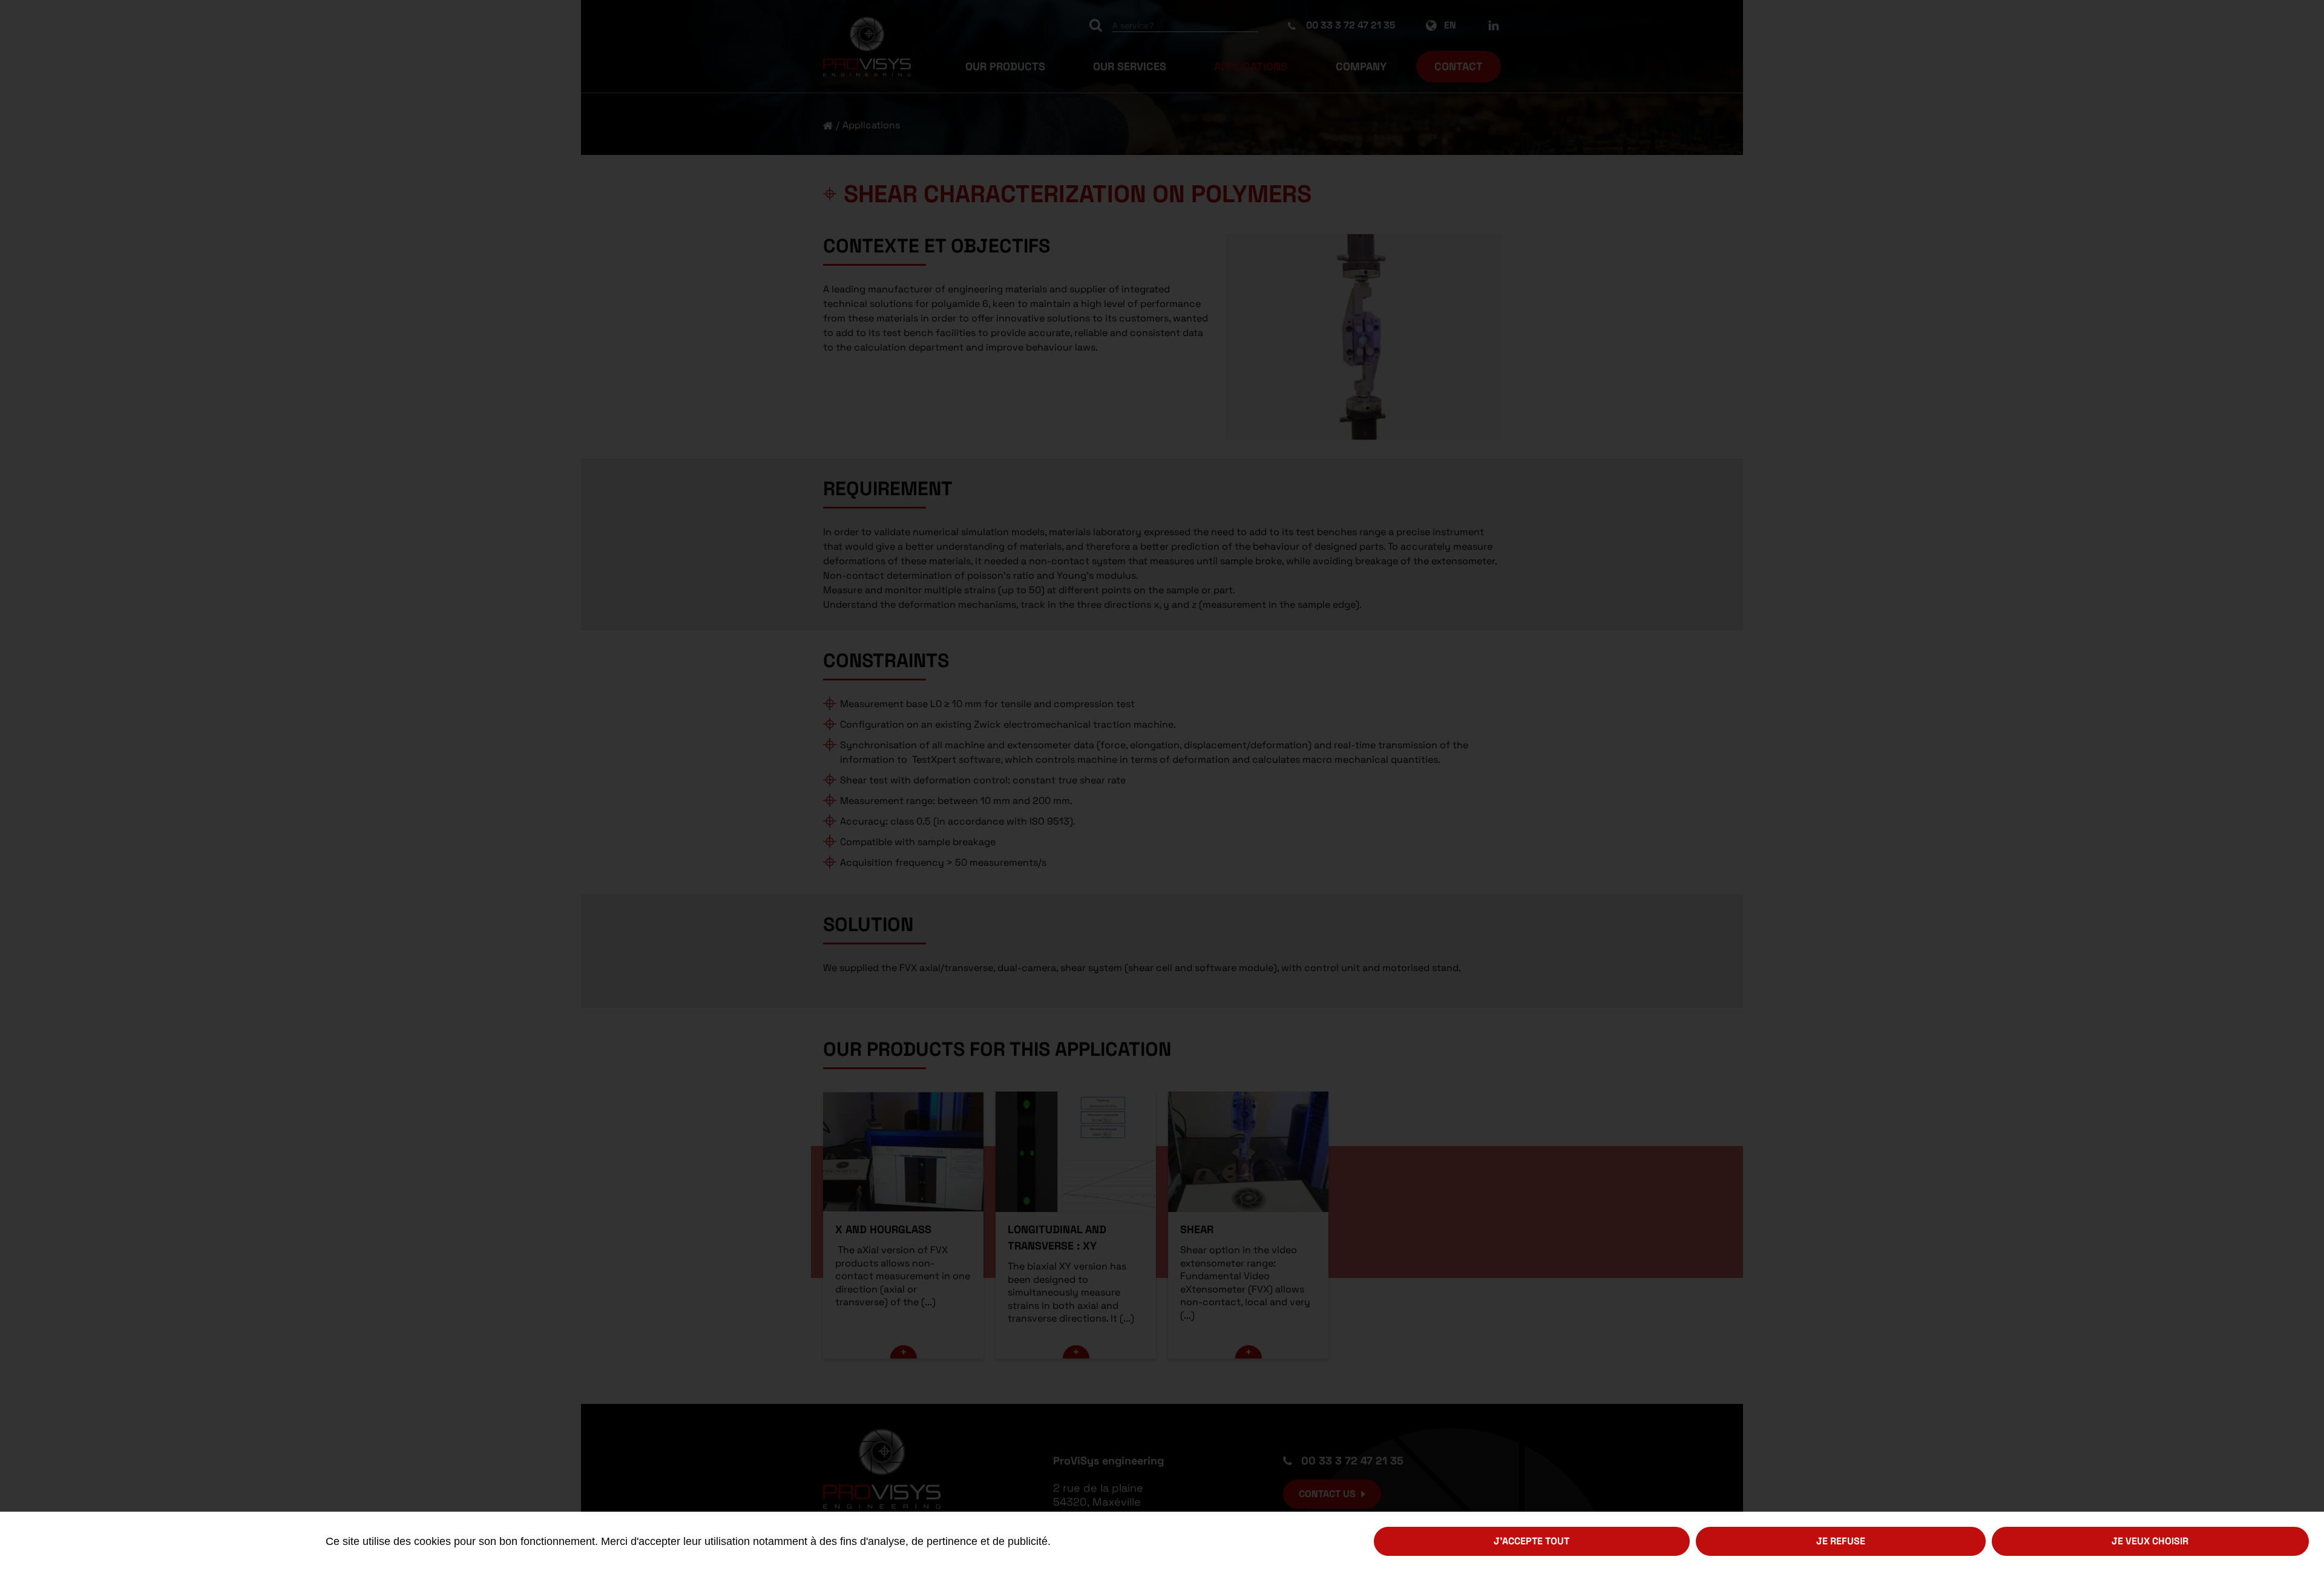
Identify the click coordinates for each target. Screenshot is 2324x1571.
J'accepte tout (1531, 1541)
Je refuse (1841, 1541)
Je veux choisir (2150, 1541)
